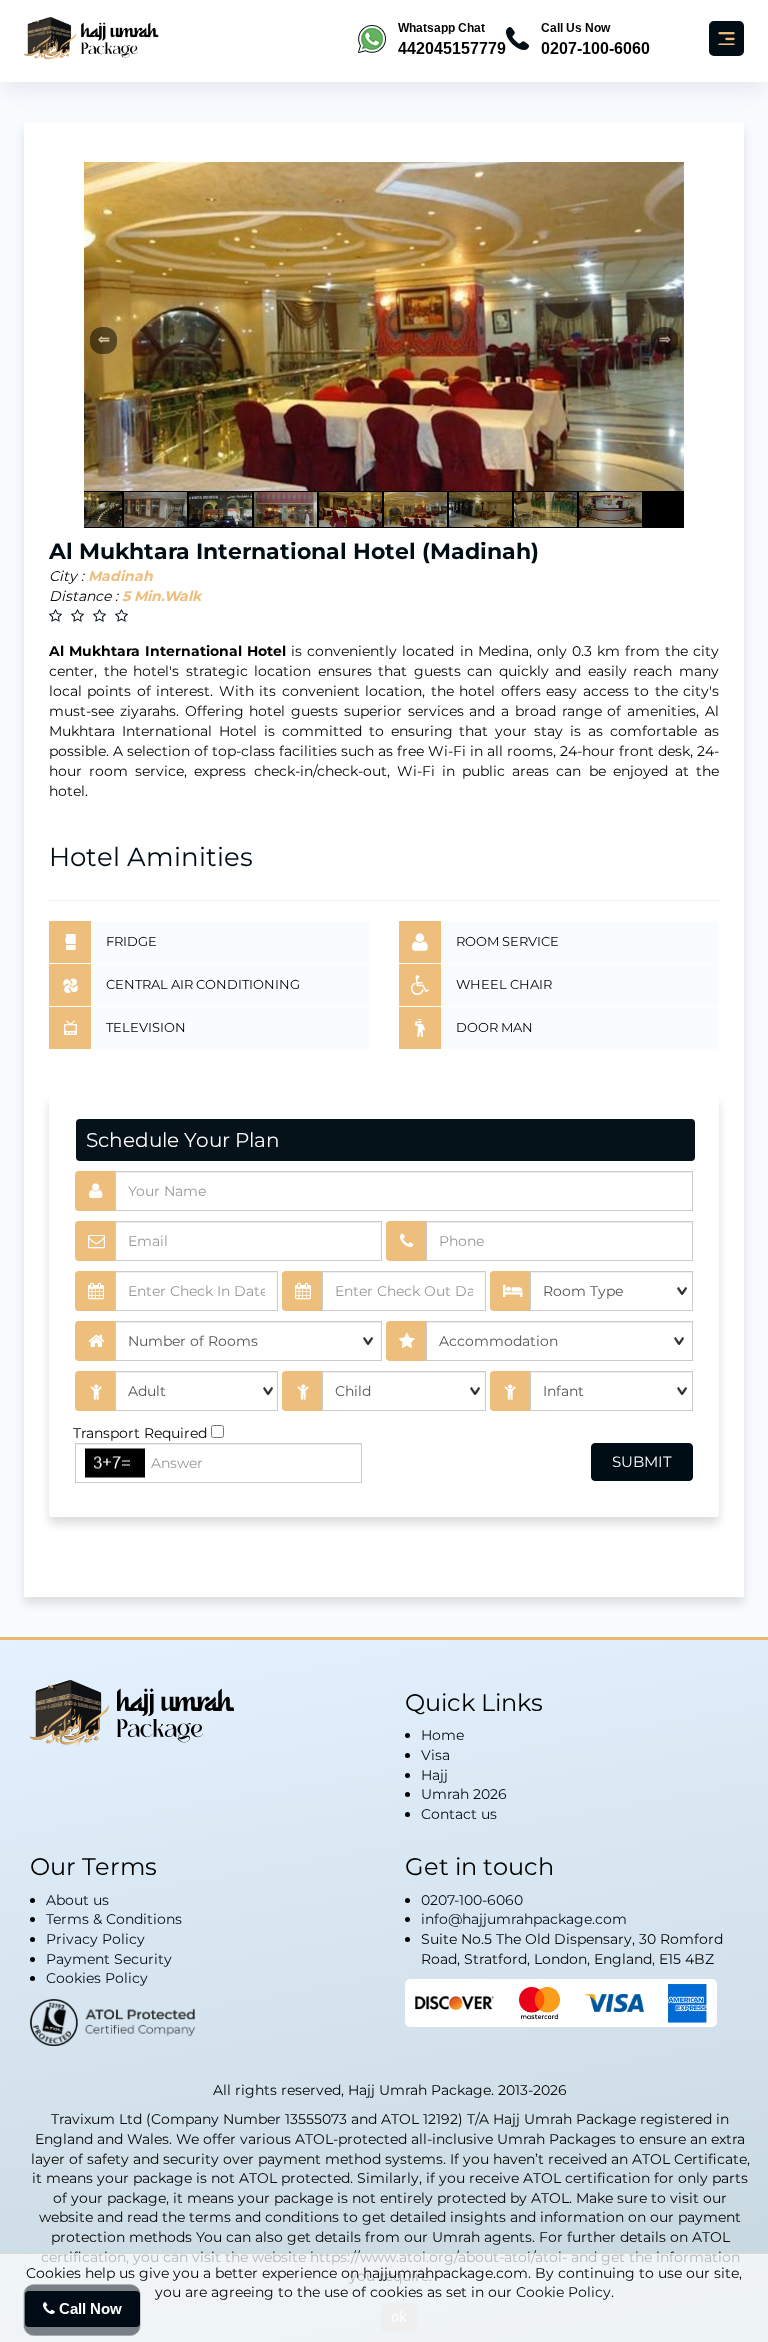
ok (399, 2316)
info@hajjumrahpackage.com (524, 1919)
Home (442, 1735)
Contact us (459, 1814)
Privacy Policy (95, 1939)
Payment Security (109, 1959)
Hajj (434, 1775)
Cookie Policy (563, 2292)
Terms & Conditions (114, 1919)
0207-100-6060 (472, 1900)
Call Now (88, 2308)
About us (77, 1900)
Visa (435, 1755)
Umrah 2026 (464, 1794)
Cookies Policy (97, 1978)
